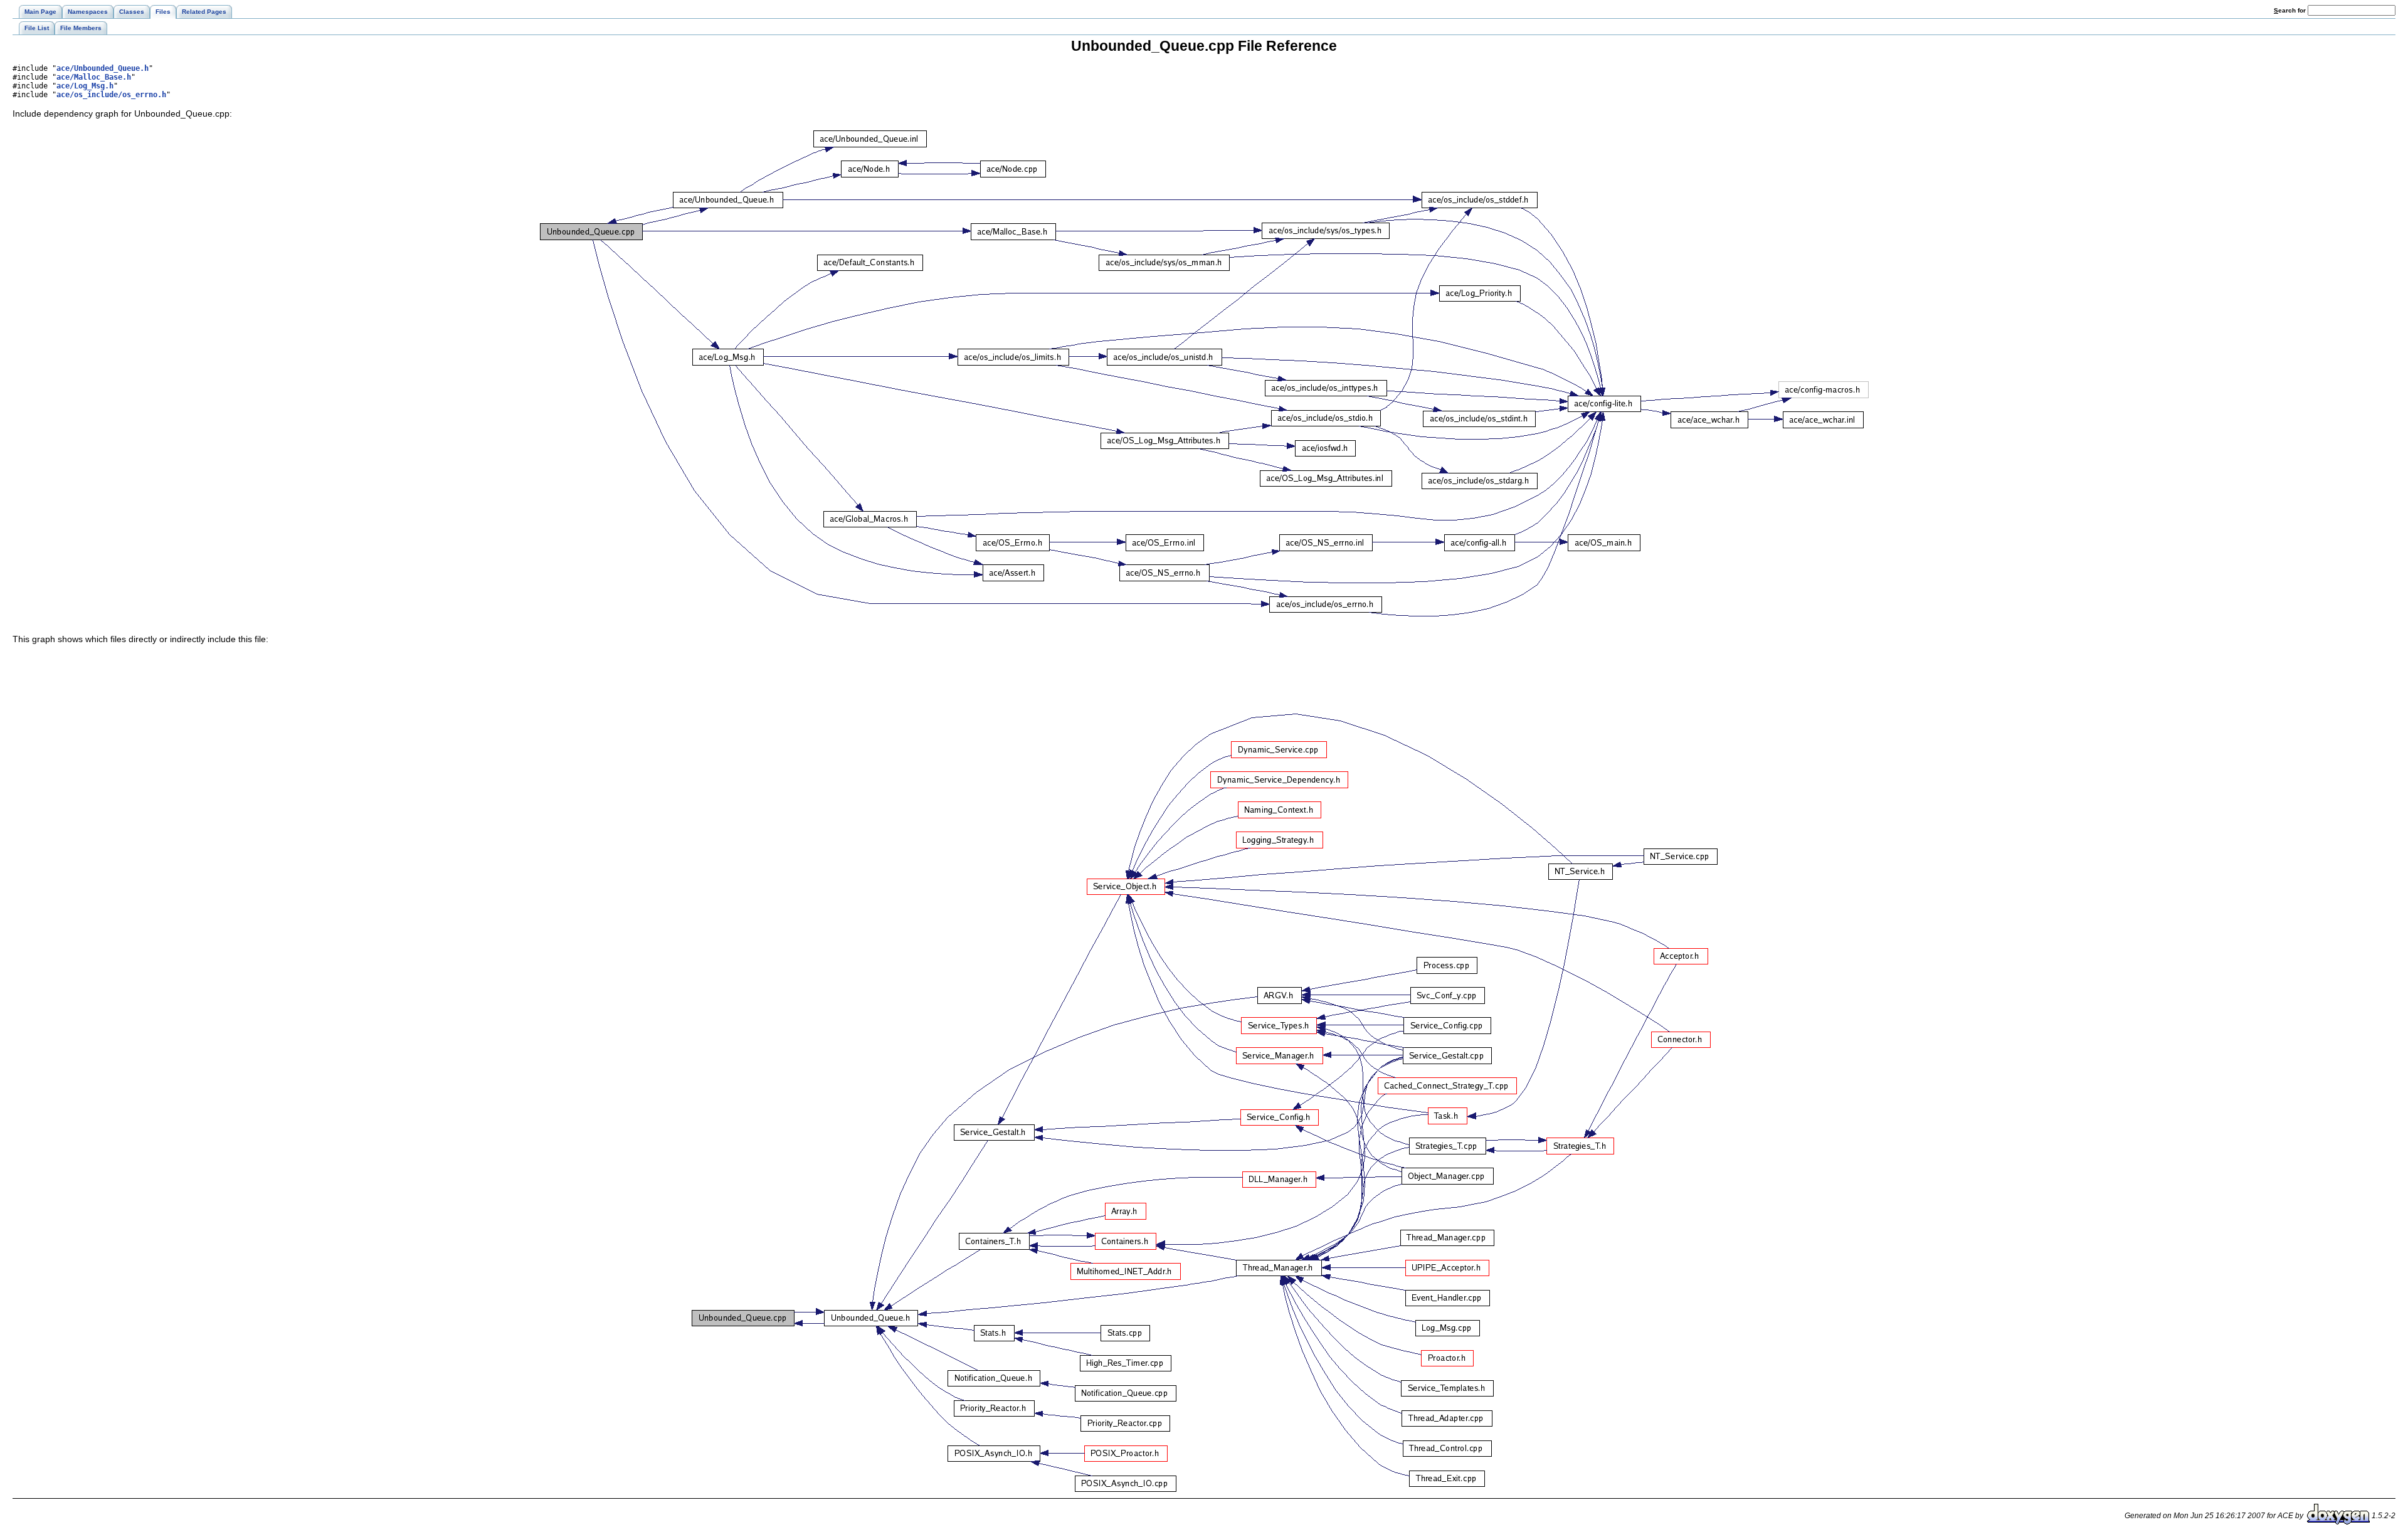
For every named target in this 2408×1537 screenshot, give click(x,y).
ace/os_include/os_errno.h (111, 95)
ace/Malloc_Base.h (94, 77)
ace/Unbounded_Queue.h (103, 68)
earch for (2291, 10)
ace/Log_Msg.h (85, 86)
